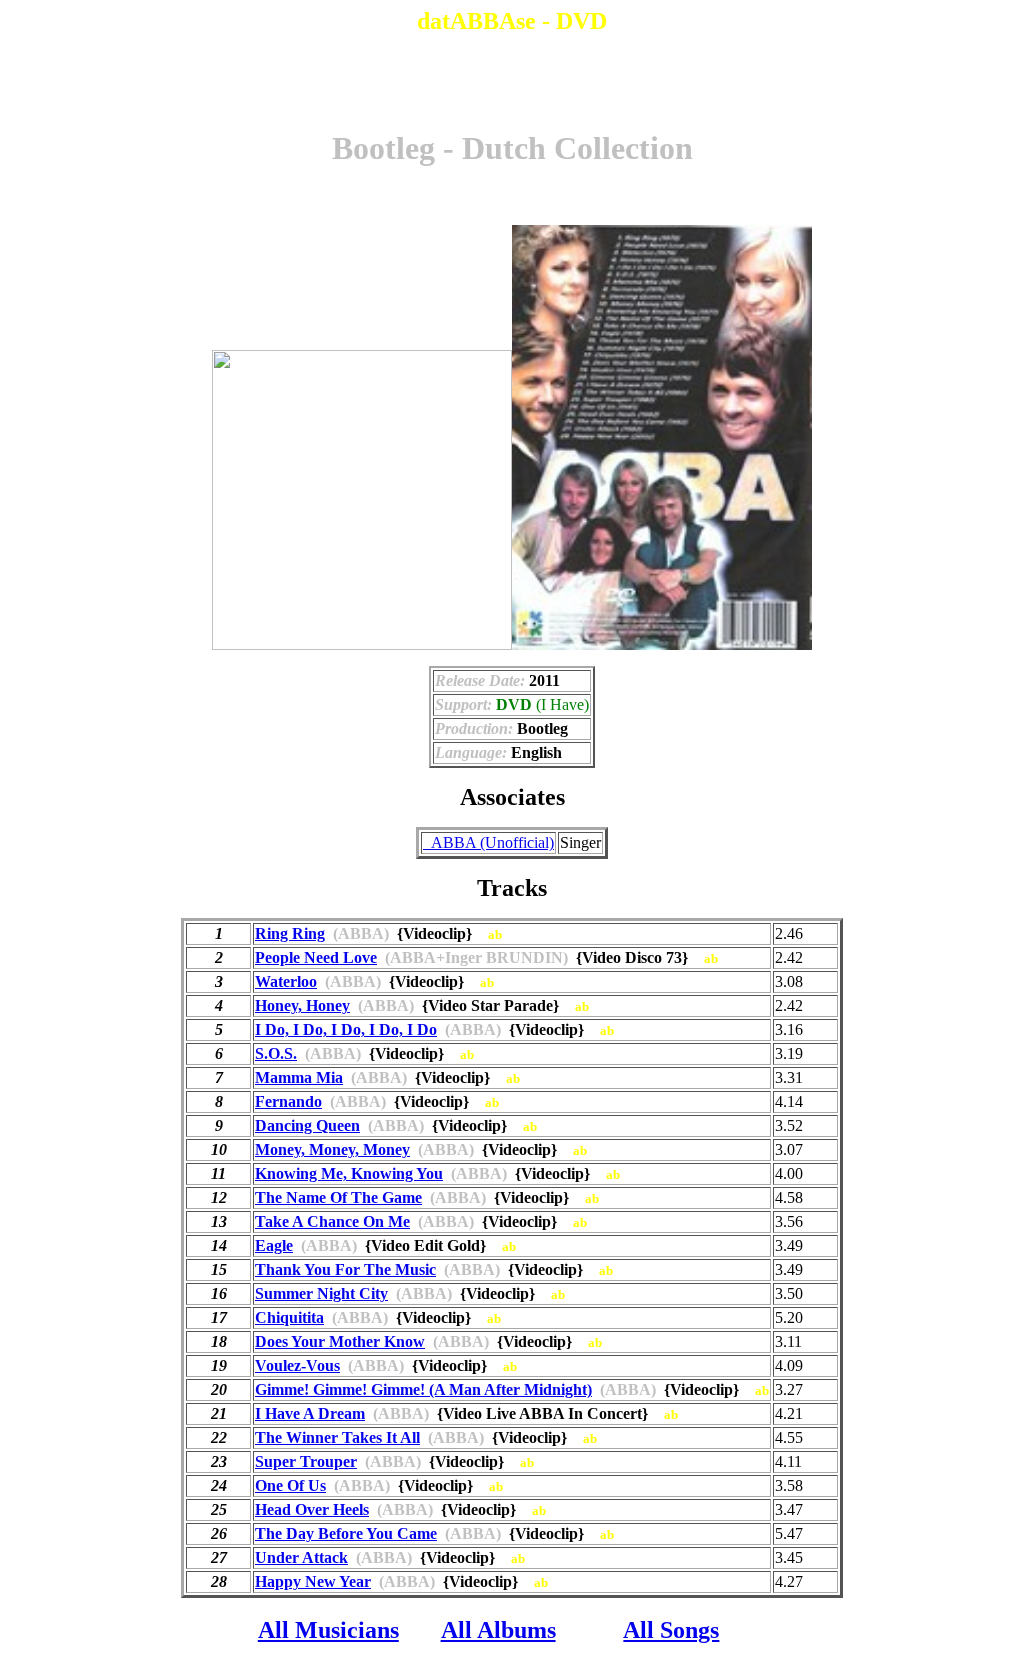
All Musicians (328, 1630)
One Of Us (290, 1485)
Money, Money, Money (332, 1149)
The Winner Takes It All (337, 1437)
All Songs (671, 1630)
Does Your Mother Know (340, 1341)
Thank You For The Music (345, 1269)
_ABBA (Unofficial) (488, 842)
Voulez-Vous (297, 1365)
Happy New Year (313, 1581)
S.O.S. (276, 1053)
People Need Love (316, 957)
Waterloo (286, 981)
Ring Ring (290, 933)
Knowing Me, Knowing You (349, 1173)
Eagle (274, 1245)
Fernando (288, 1101)
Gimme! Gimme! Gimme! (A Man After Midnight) (423, 1389)
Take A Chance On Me (332, 1221)
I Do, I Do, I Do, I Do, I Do (346, 1029)
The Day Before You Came (346, 1533)
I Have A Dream (310, 1413)
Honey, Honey (302, 1005)
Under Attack (301, 1557)
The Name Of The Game (338, 1197)
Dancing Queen (307, 1125)
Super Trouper (306, 1461)
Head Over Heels (312, 1509)
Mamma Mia (299, 1077)
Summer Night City (321, 1293)
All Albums (498, 1630)
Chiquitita (289, 1317)
